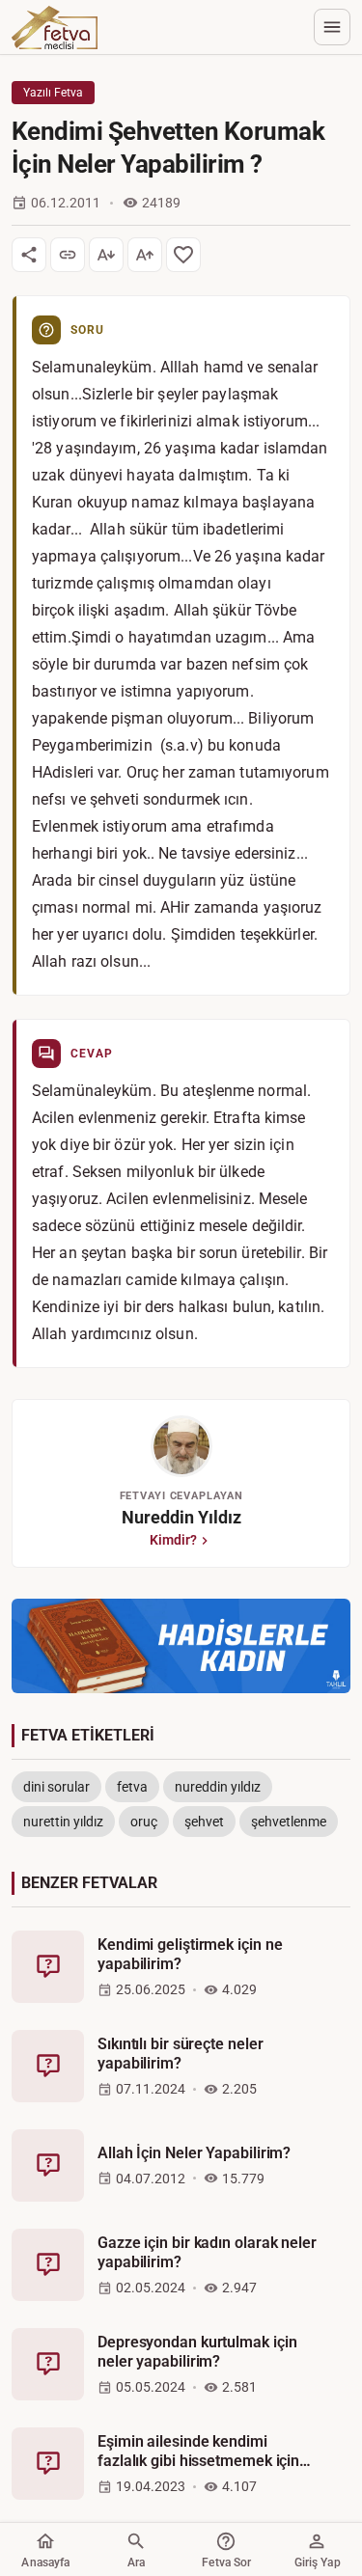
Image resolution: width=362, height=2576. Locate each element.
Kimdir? (173, 1540)
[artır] (145, 255)
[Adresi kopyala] (68, 255)
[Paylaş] (29, 255)
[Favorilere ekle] (183, 255)
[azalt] (106, 255)
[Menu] (332, 27)
